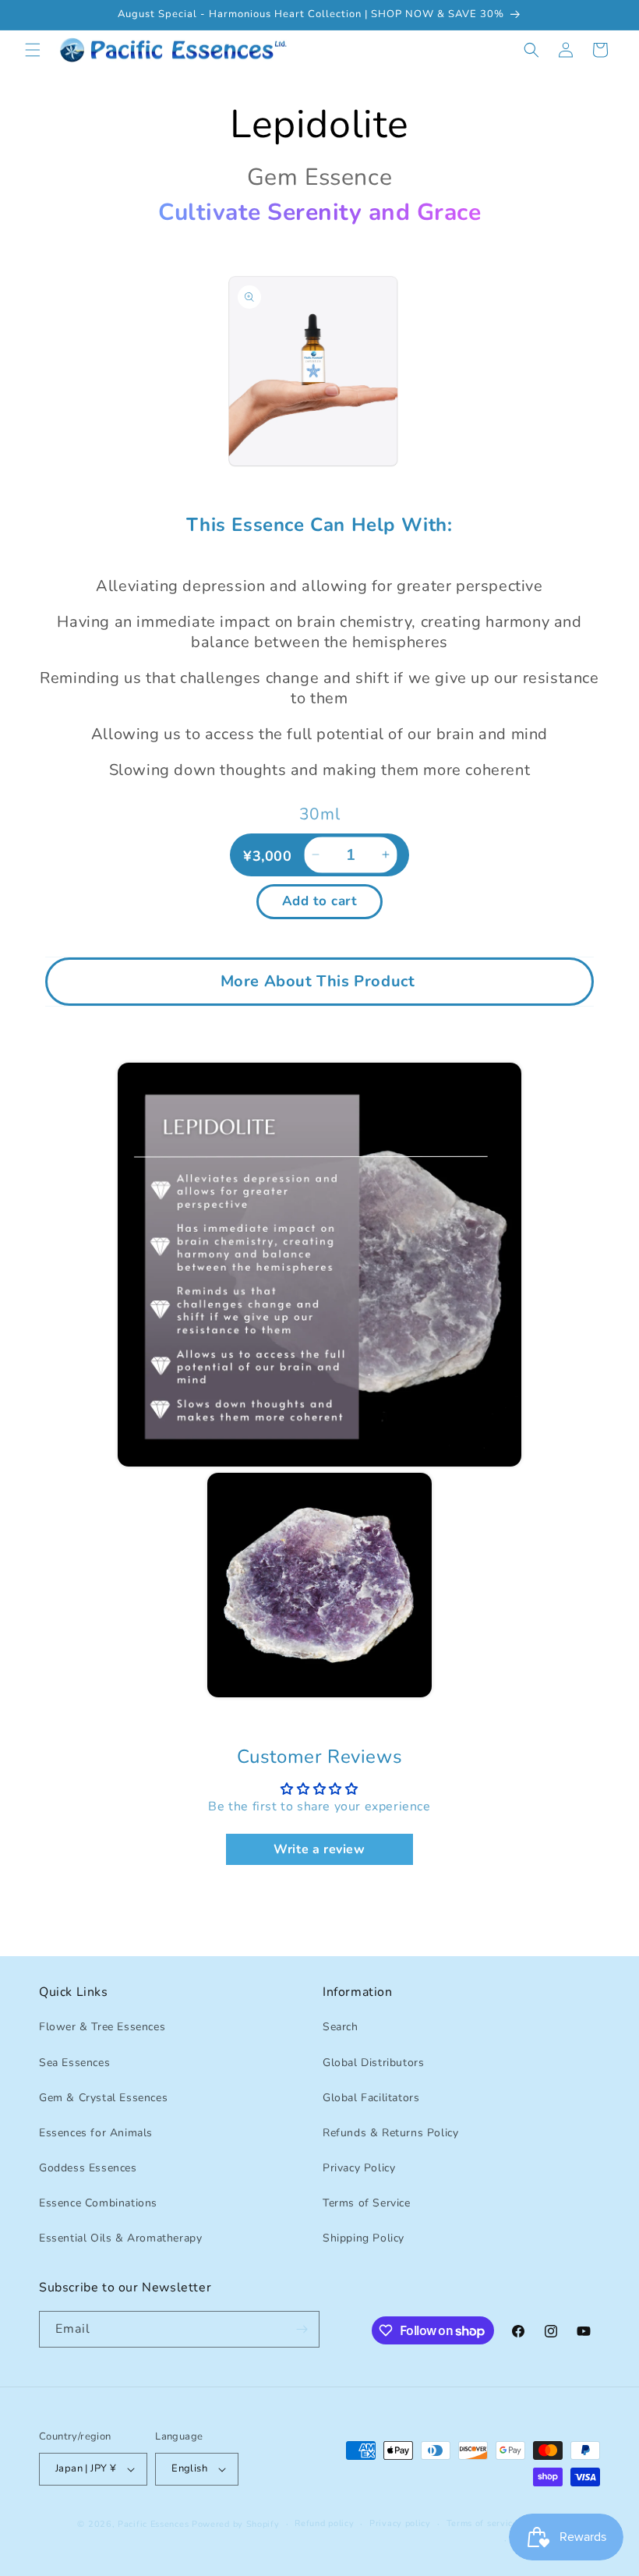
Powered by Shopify (236, 2524)
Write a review (319, 1849)
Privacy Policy (359, 2168)
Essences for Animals (96, 2133)
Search (341, 2027)
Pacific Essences (153, 2524)
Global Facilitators (371, 2098)
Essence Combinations (98, 2203)
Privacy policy (400, 2523)
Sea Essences (74, 2063)
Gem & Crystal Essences (103, 2098)
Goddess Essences (88, 2168)
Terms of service (482, 2523)
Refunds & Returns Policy (390, 2133)
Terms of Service (367, 2203)
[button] (33, 50)
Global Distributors (373, 2063)
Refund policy (324, 2523)
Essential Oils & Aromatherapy (120, 2238)
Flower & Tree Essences (102, 2027)
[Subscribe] (302, 2329)
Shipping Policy (364, 2238)
